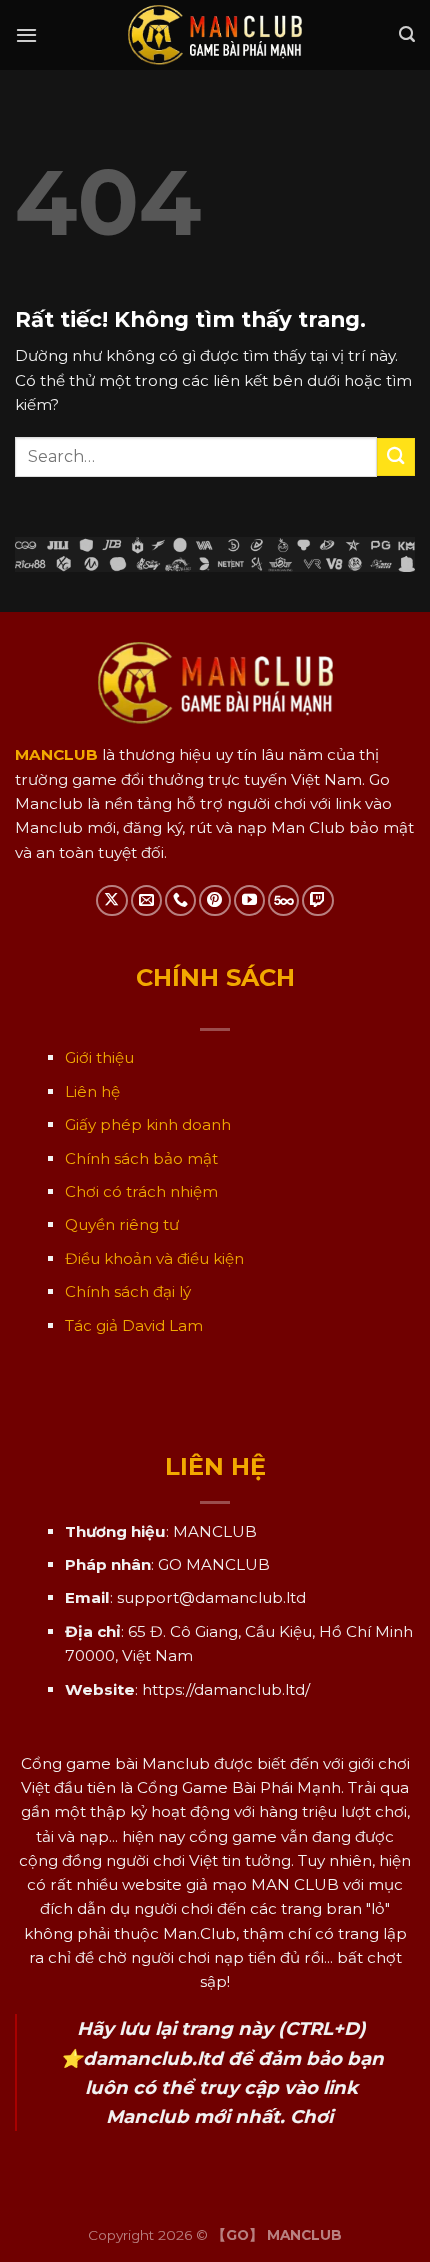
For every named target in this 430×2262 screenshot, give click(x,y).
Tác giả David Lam (134, 1325)
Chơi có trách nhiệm (141, 1191)
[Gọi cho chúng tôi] (180, 900)
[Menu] (26, 35)
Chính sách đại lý (128, 1291)
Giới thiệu (99, 1057)
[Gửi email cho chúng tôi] (146, 900)
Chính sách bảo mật (141, 1158)
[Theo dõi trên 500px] (283, 900)
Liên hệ (92, 1091)
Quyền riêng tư (122, 1224)
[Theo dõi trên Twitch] (317, 900)
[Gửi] (396, 456)
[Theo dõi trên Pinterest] (214, 900)
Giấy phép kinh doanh (148, 1124)
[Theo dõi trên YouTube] (249, 900)
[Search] (407, 34)
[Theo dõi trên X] (111, 900)
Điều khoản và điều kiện (154, 1258)
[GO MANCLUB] (215, 35)
